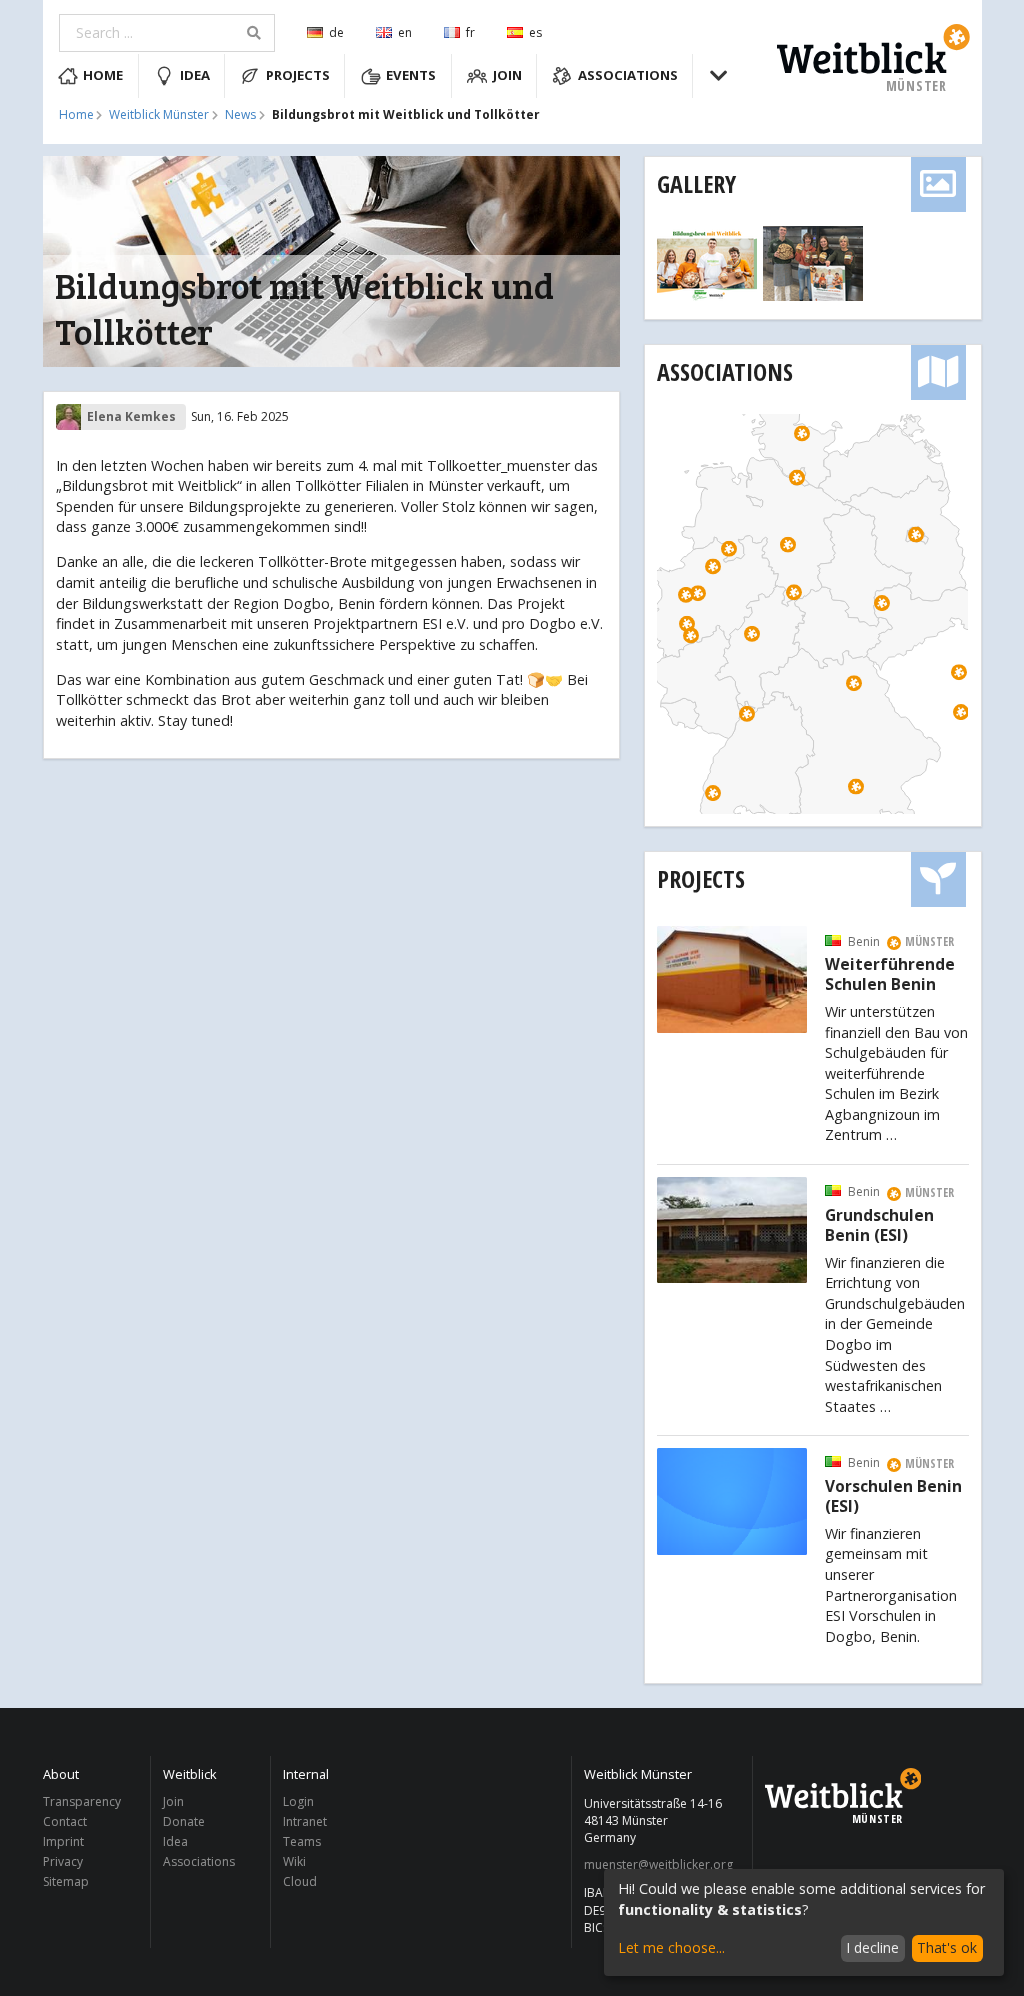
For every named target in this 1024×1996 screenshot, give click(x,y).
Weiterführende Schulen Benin (890, 975)
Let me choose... (671, 1947)
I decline (872, 1947)
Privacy (63, 1861)
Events (411, 75)
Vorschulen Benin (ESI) (893, 1497)
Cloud (300, 1881)
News (240, 115)
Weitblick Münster (159, 115)
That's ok (947, 1947)
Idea (195, 75)
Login (298, 1802)
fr (470, 32)
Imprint (63, 1841)
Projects (298, 75)
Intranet (305, 1821)
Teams (302, 1841)
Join (507, 75)
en (405, 32)
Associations (628, 75)
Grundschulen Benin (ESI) (879, 1226)
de (336, 32)
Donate (184, 1821)
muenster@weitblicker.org (658, 1865)
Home (103, 75)
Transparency (82, 1802)
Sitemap (66, 1881)
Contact (65, 1821)
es (535, 32)
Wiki (294, 1861)
